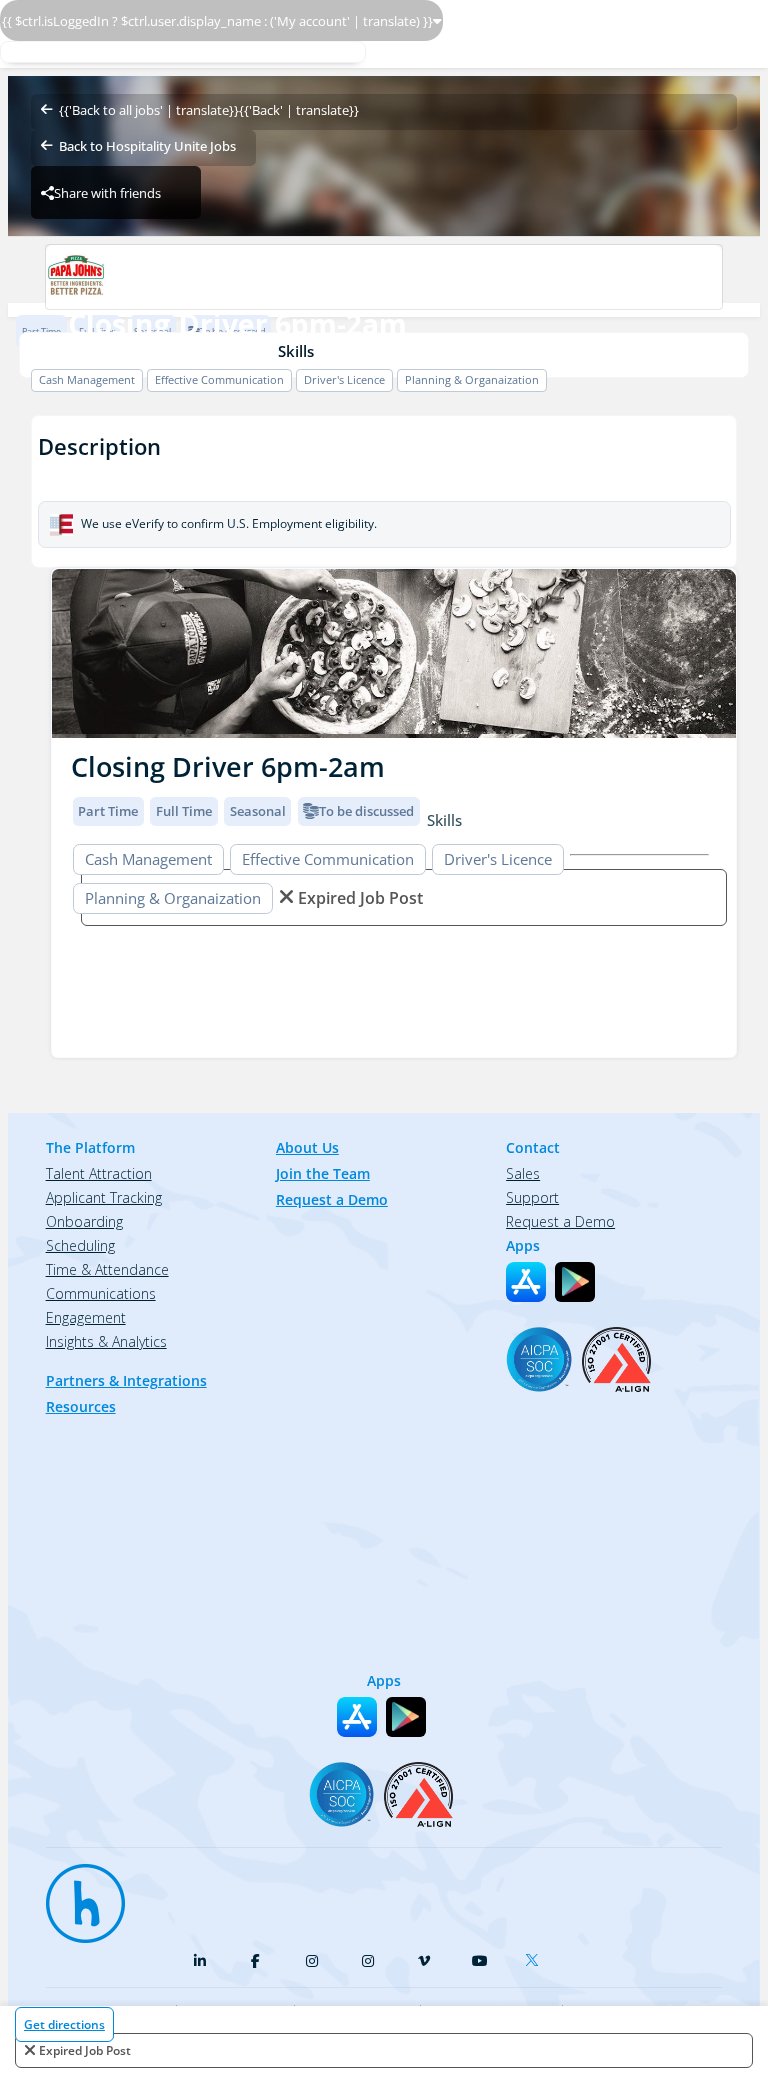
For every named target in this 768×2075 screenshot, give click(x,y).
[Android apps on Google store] (575, 1282)
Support (532, 1197)
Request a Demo (332, 1199)
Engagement (86, 1317)
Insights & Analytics (106, 1341)
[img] (394, 653)
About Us (307, 1147)
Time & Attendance (107, 1269)
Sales (523, 1173)
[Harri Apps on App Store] (526, 1282)
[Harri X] (536, 1956)
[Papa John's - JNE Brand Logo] (383, 277)
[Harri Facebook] (256, 1961)
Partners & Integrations (126, 1380)
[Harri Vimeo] (424, 1961)
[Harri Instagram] (312, 1961)
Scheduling (80, 1245)
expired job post (85, 2050)
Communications (101, 1293)
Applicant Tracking (104, 1197)
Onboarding (84, 1221)
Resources (81, 1406)
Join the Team (323, 1173)
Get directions (64, 2024)
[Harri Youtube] (480, 1961)
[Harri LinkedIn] (200, 1961)
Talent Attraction (99, 1173)
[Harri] (76, 1894)
